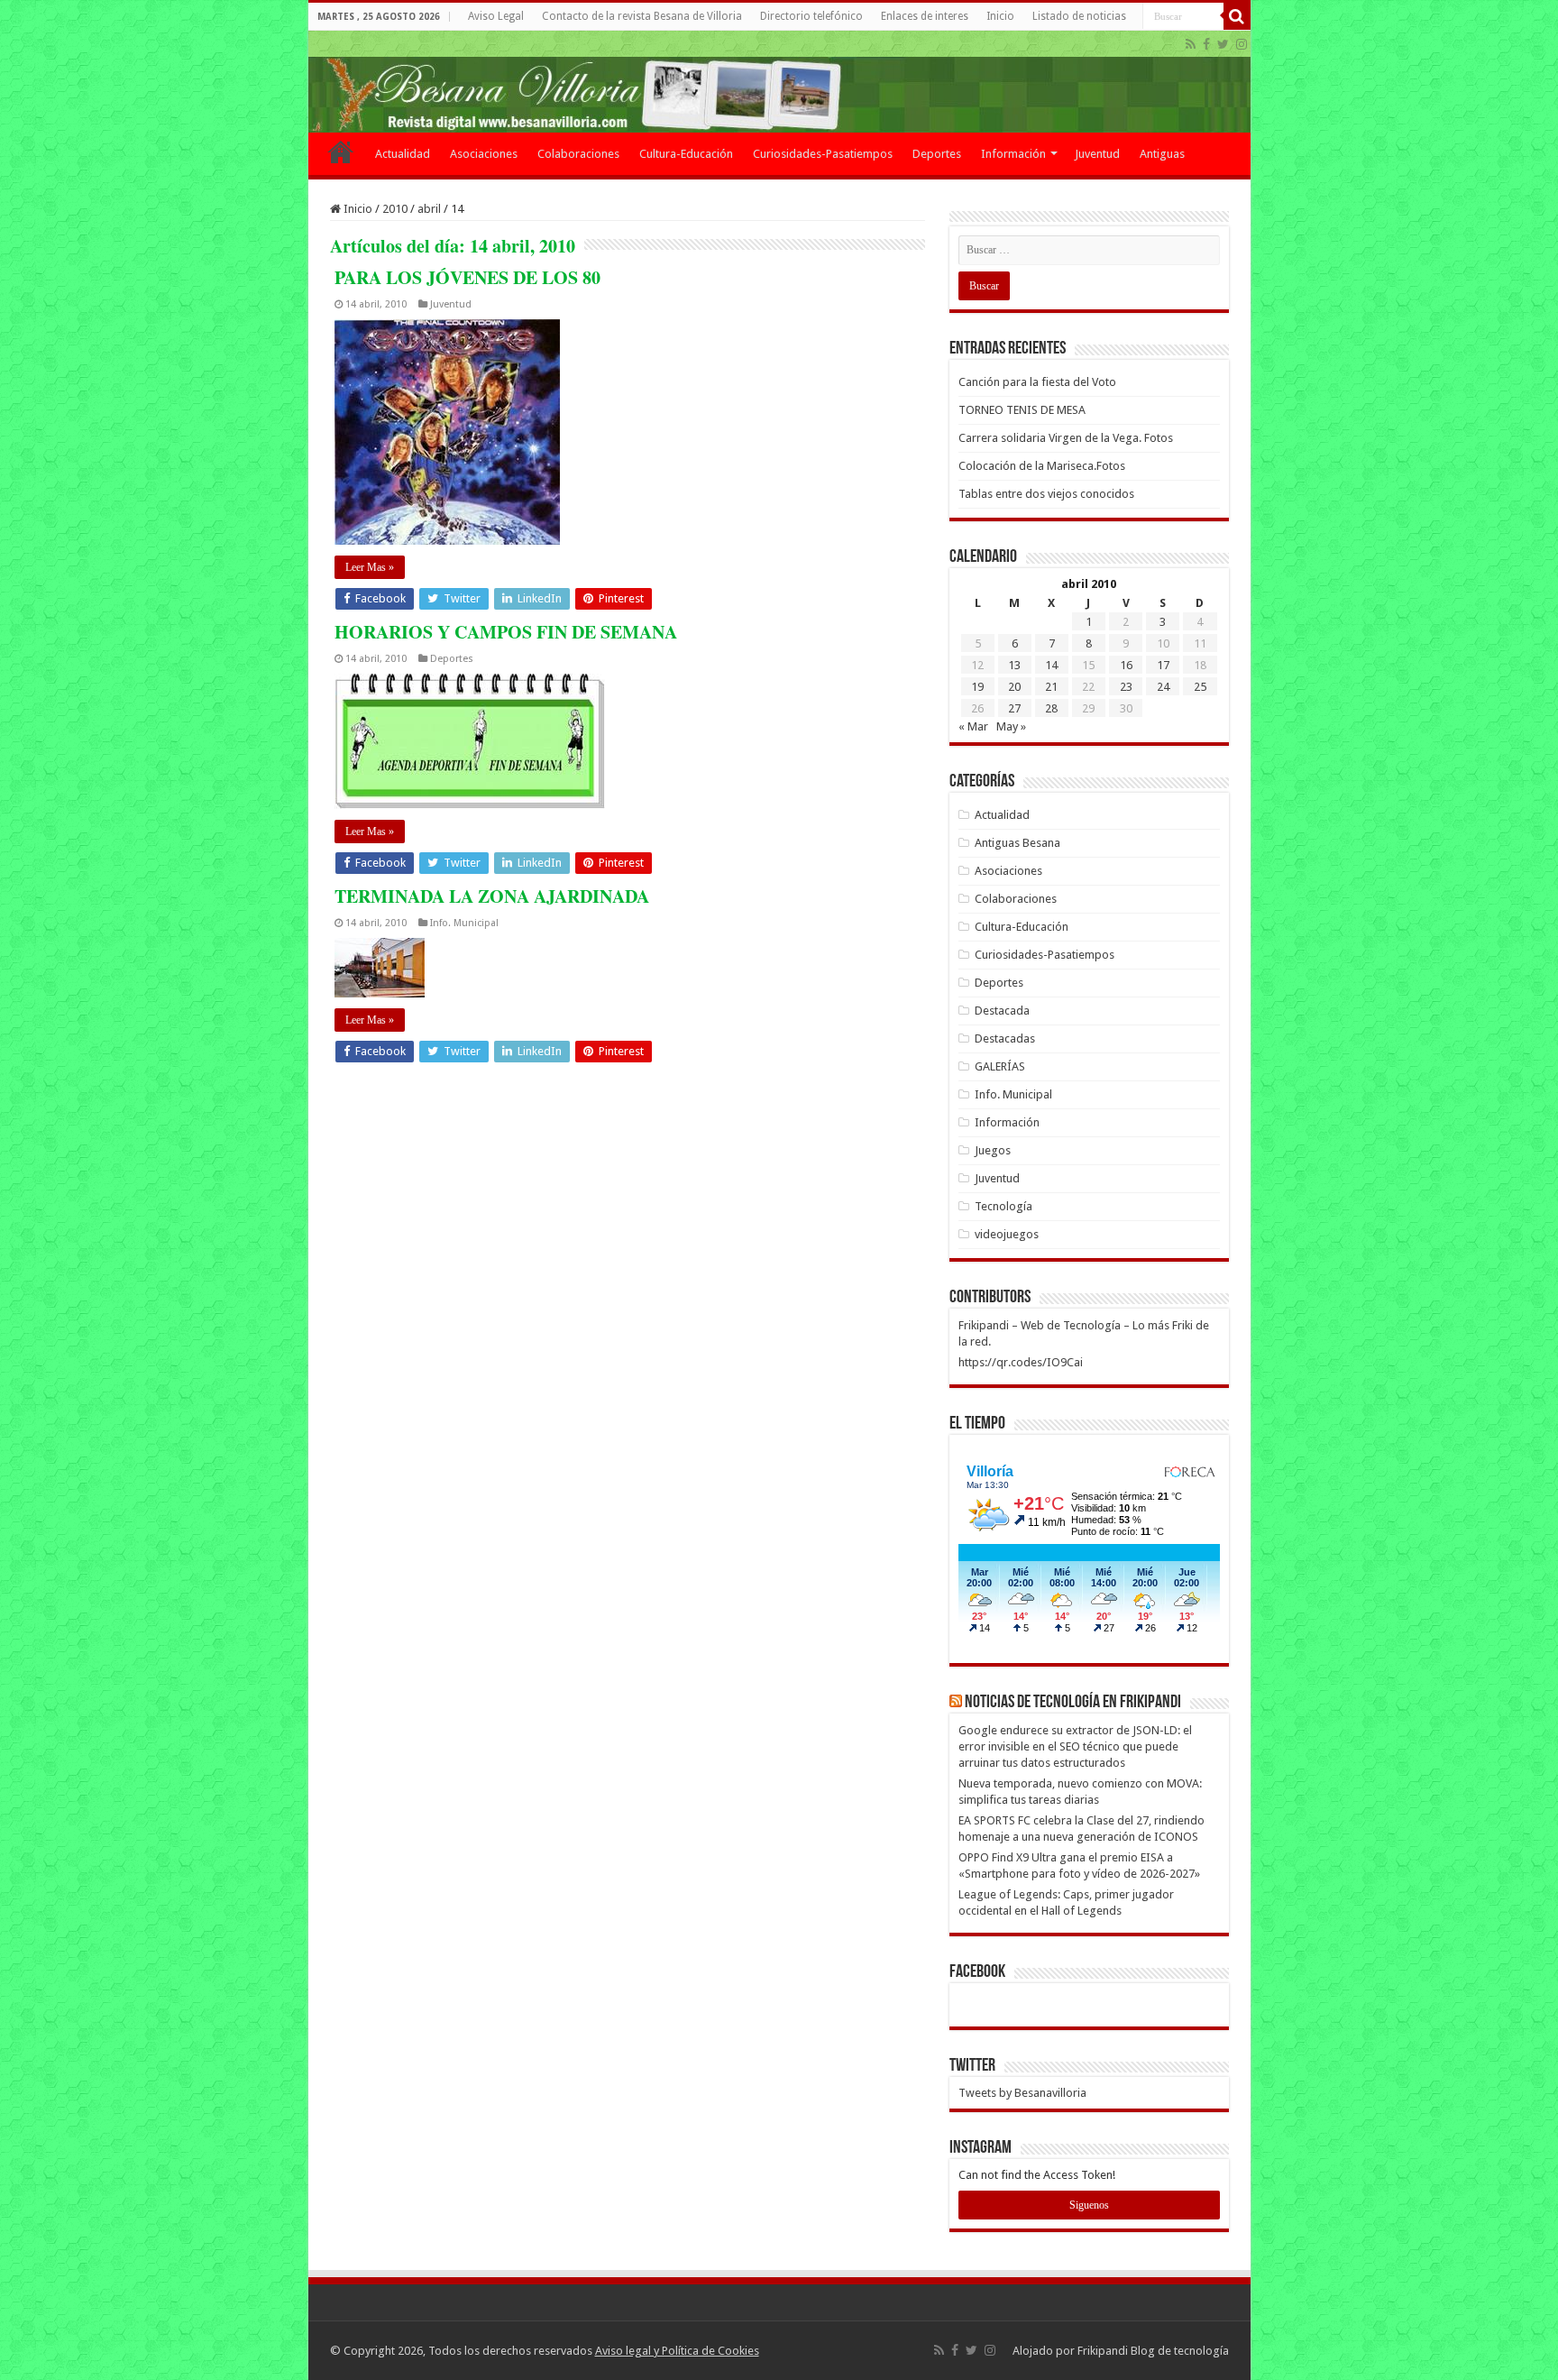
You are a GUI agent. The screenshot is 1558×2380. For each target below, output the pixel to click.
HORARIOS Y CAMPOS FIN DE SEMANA (506, 632)
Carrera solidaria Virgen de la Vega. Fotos (1066, 438)
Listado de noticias (1079, 16)
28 (1051, 708)
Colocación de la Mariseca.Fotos (1042, 466)
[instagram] (1242, 44)
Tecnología (1004, 1206)
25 (1200, 687)
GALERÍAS (1000, 1066)
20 (1014, 687)
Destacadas (1005, 1038)
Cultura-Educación (686, 154)
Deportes (937, 154)
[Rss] (1191, 44)
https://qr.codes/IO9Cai (1021, 1362)
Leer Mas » (370, 567)
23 (1126, 687)
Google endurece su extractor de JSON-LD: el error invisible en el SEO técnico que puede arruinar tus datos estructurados (1075, 1746)
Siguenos (1089, 2205)
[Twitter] (1223, 44)
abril (429, 209)
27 (1014, 708)
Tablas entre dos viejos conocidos (1046, 494)
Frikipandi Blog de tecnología (1153, 2351)
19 (977, 687)
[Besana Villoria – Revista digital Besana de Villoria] (779, 82)
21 (1051, 687)
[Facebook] (1206, 44)
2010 (395, 209)
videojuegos (1007, 1234)
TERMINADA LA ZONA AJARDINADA (492, 896)
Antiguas (1162, 154)
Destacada (1002, 1011)
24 (1163, 687)
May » (1011, 726)
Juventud (1097, 154)
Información (1013, 154)
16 (1126, 665)
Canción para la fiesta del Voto (1037, 382)
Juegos (993, 1150)
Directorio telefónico (811, 16)
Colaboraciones (578, 154)
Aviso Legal (496, 16)
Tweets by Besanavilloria (1022, 2093)
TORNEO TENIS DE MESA (1022, 410)
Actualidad (403, 154)
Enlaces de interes (925, 16)
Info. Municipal (464, 923)
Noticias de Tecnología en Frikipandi (1073, 1703)
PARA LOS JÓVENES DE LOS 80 (467, 277)
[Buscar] (1237, 16)
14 (1051, 665)
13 (1014, 665)
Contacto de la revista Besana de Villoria (642, 16)
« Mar (973, 726)
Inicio (1000, 16)
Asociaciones (484, 154)
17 (1163, 665)
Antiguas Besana (1017, 843)
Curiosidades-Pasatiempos (823, 154)
